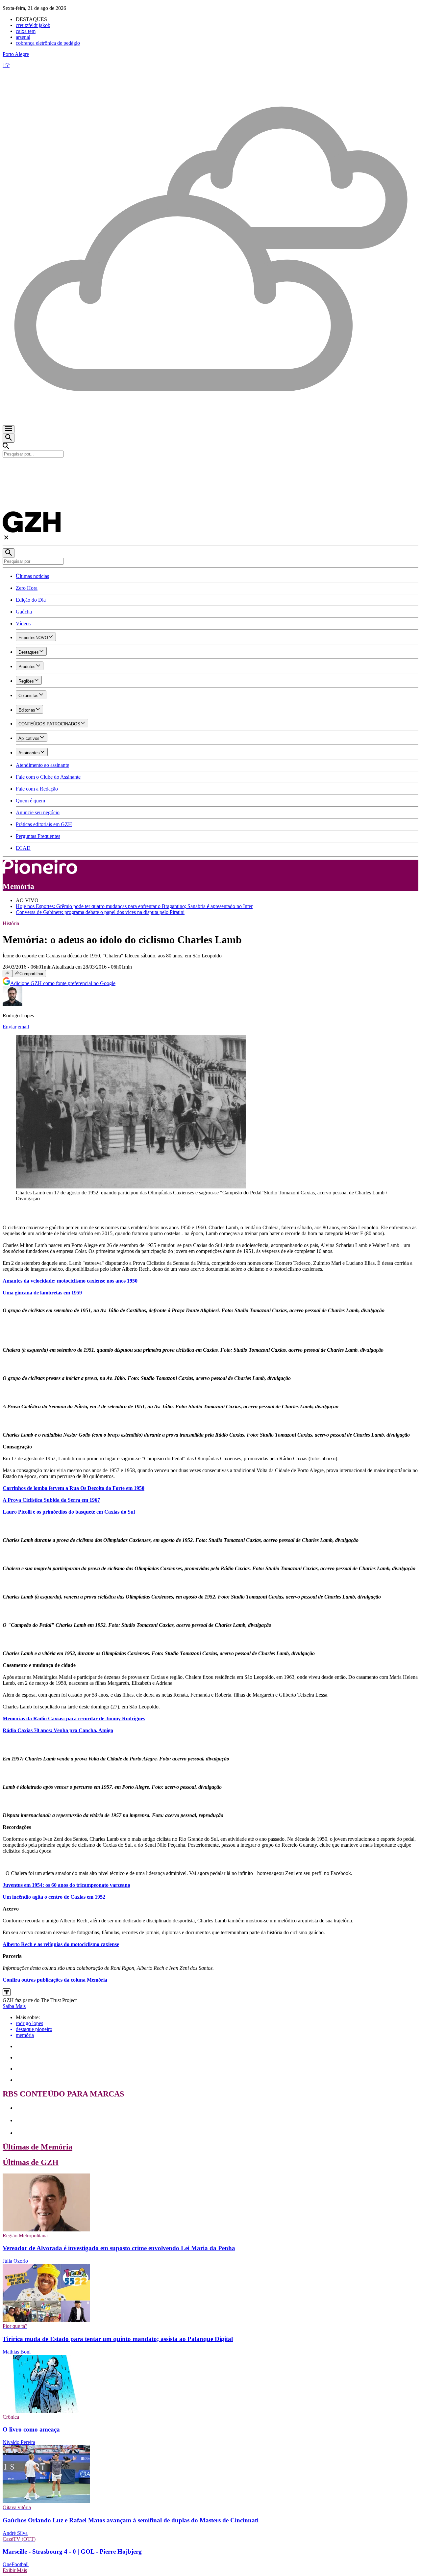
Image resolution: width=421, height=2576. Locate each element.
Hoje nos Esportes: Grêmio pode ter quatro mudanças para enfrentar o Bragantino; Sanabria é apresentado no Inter (134, 906)
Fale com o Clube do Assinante (48, 777)
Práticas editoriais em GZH (44, 824)
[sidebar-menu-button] (9, 429)
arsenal (23, 37)
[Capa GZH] (210, 469)
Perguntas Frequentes (38, 836)
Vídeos (23, 624)
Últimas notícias (32, 576)
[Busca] (9, 438)
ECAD (23, 848)
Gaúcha (24, 612)
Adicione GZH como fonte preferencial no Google (63, 983)
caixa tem (26, 31)
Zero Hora (27, 588)
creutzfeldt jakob (33, 25)
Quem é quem (30, 801)
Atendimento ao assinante (42, 765)
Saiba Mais (14, 2006)
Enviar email (16, 1027)
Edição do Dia (31, 600)
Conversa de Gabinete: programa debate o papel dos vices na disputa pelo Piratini (100, 912)
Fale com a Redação (37, 789)
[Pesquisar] (9, 553)
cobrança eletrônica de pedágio (48, 43)
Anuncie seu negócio (38, 812)
